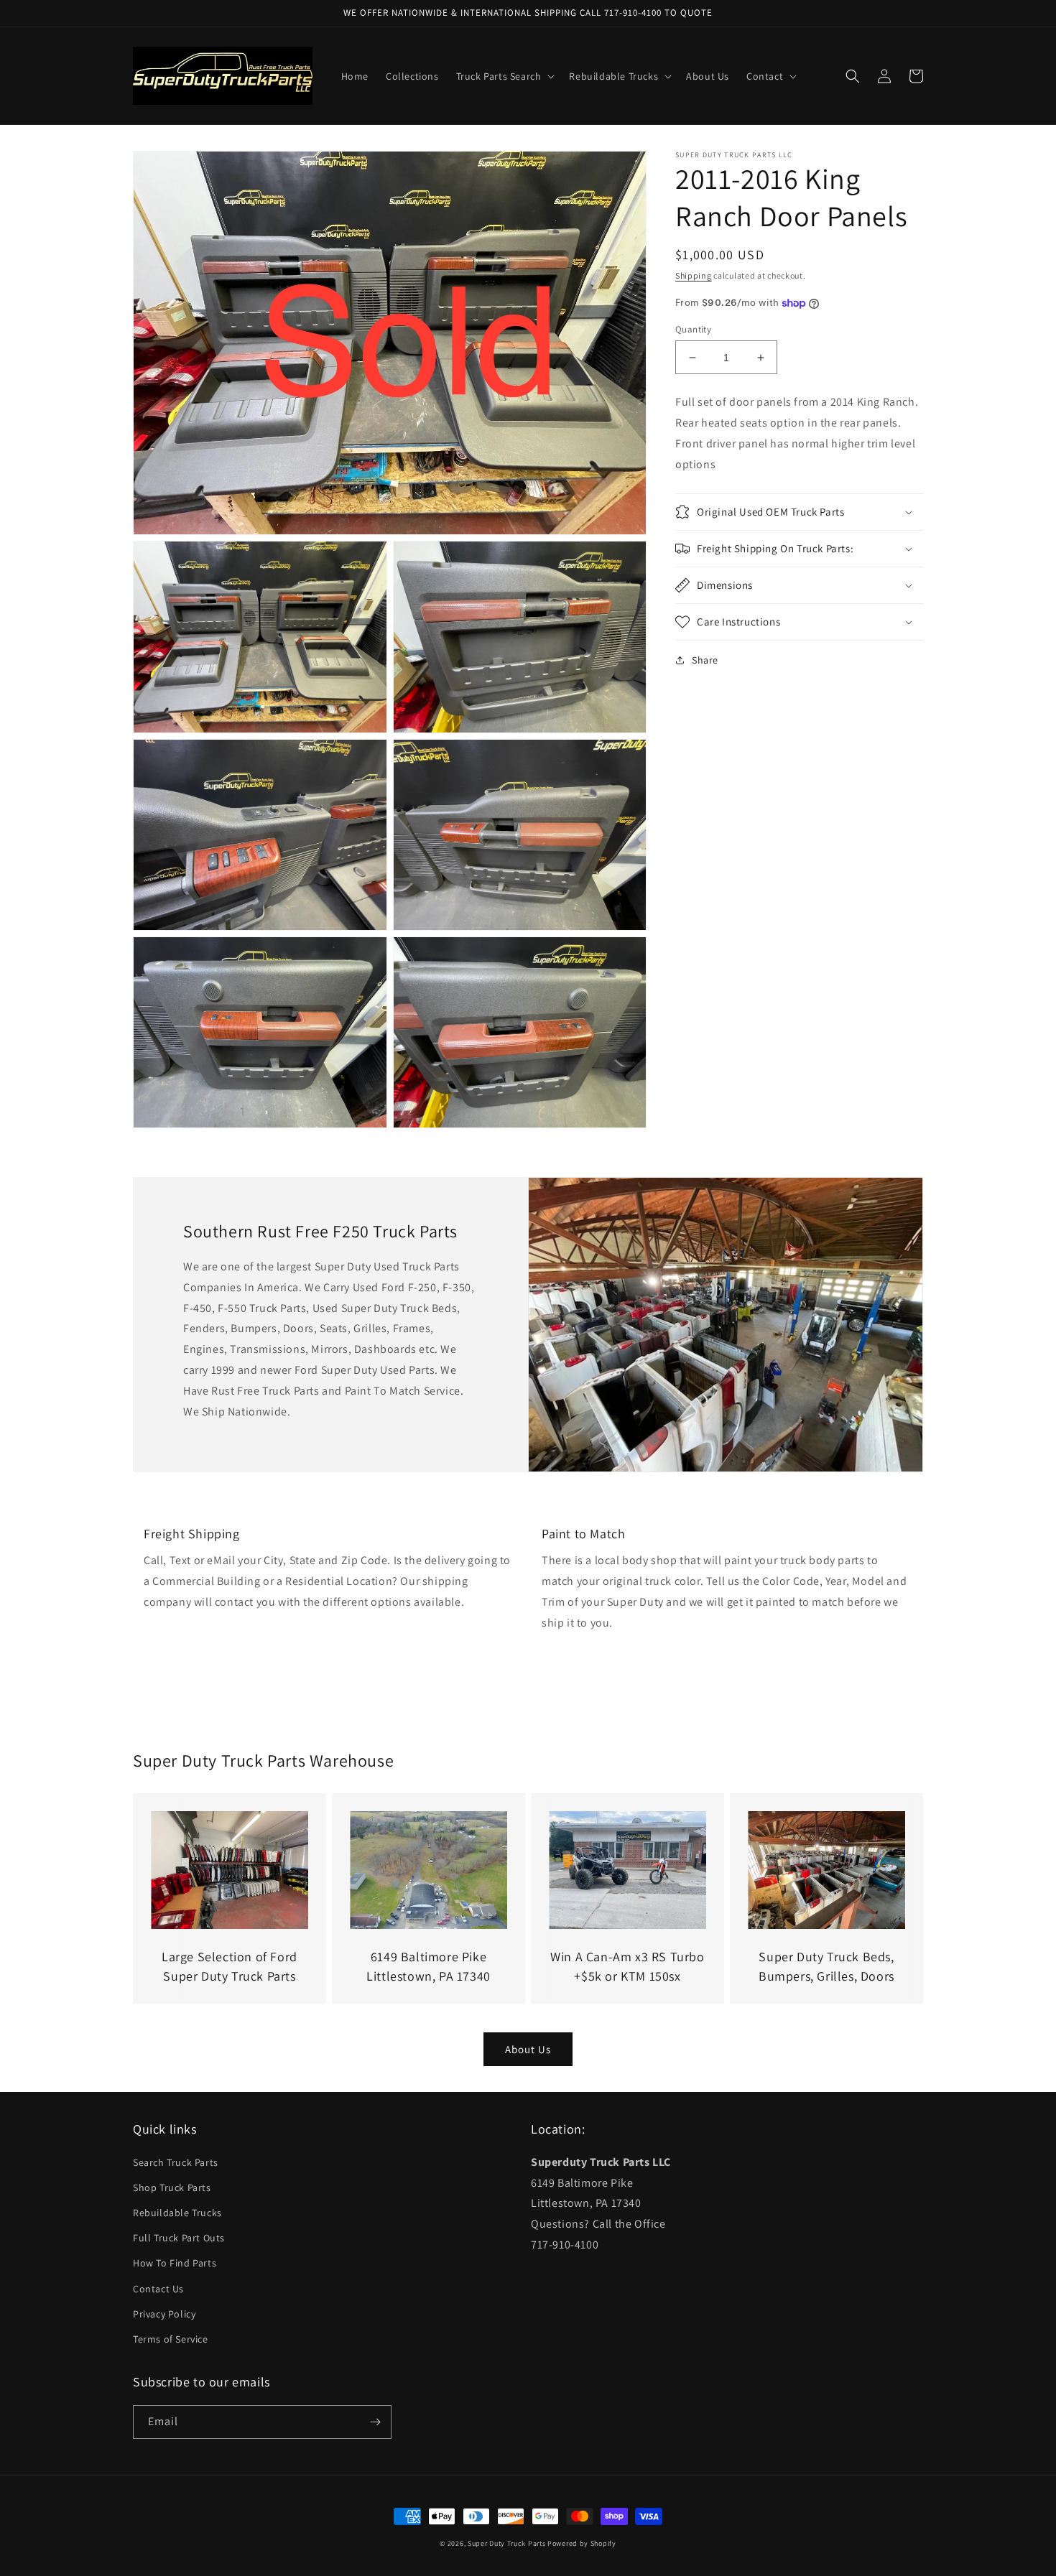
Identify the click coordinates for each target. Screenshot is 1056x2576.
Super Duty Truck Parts (506, 2543)
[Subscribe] (375, 2422)
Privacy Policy (164, 2314)
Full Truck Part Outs (179, 2238)
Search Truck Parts (176, 2162)
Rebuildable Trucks (177, 2213)
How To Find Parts (175, 2263)
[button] (504, 76)
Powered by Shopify (582, 2543)
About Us (528, 2049)
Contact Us (158, 2289)
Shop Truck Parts (172, 2187)
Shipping (694, 275)
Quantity (693, 329)
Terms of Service (171, 2339)
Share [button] (705, 660)
